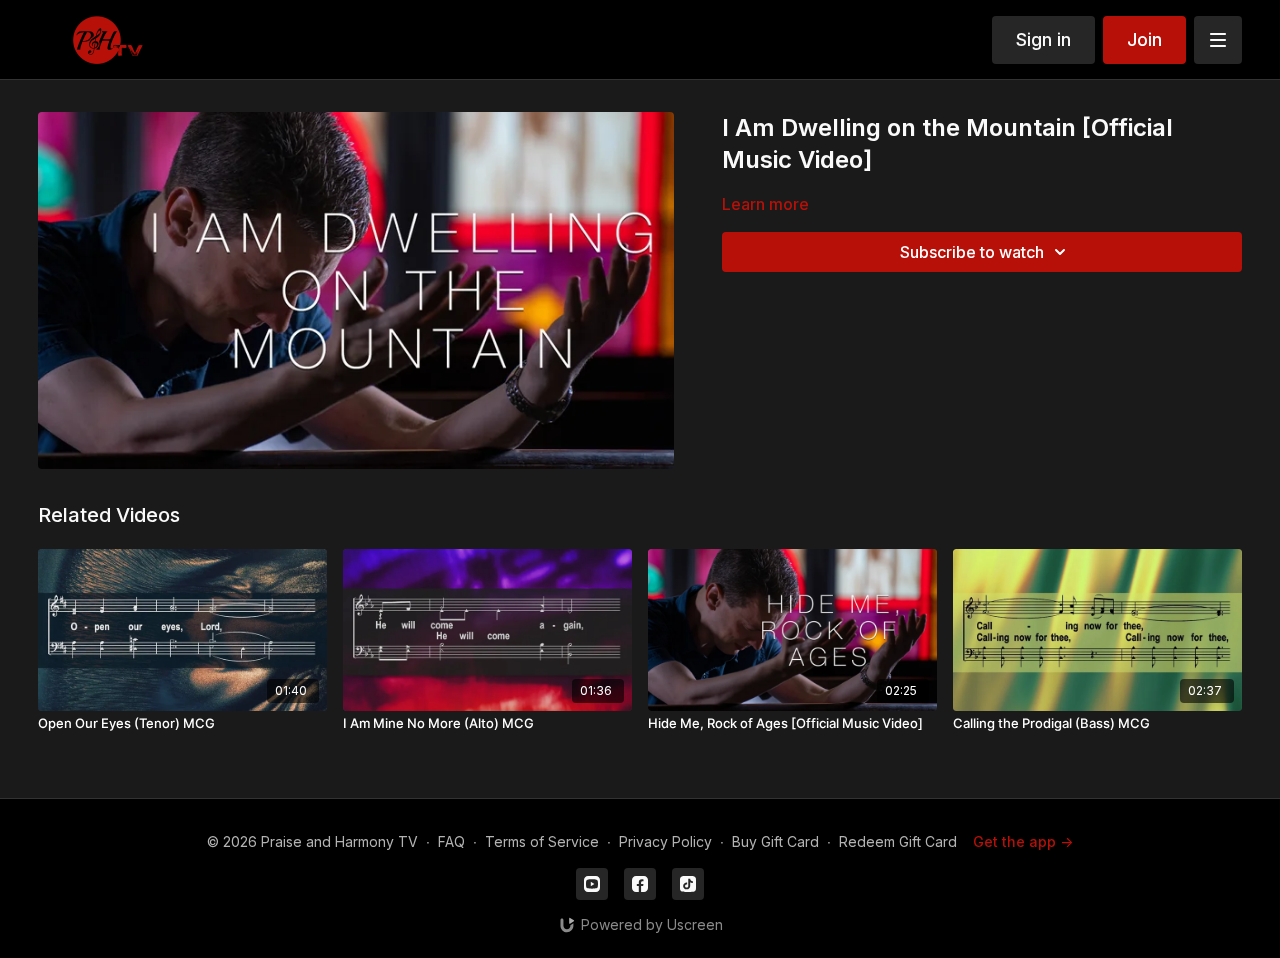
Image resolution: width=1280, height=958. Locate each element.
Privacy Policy (665, 841)
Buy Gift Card (775, 841)
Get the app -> (1023, 841)
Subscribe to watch (972, 252)
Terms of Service (542, 841)
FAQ (451, 841)
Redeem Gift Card (898, 841)
